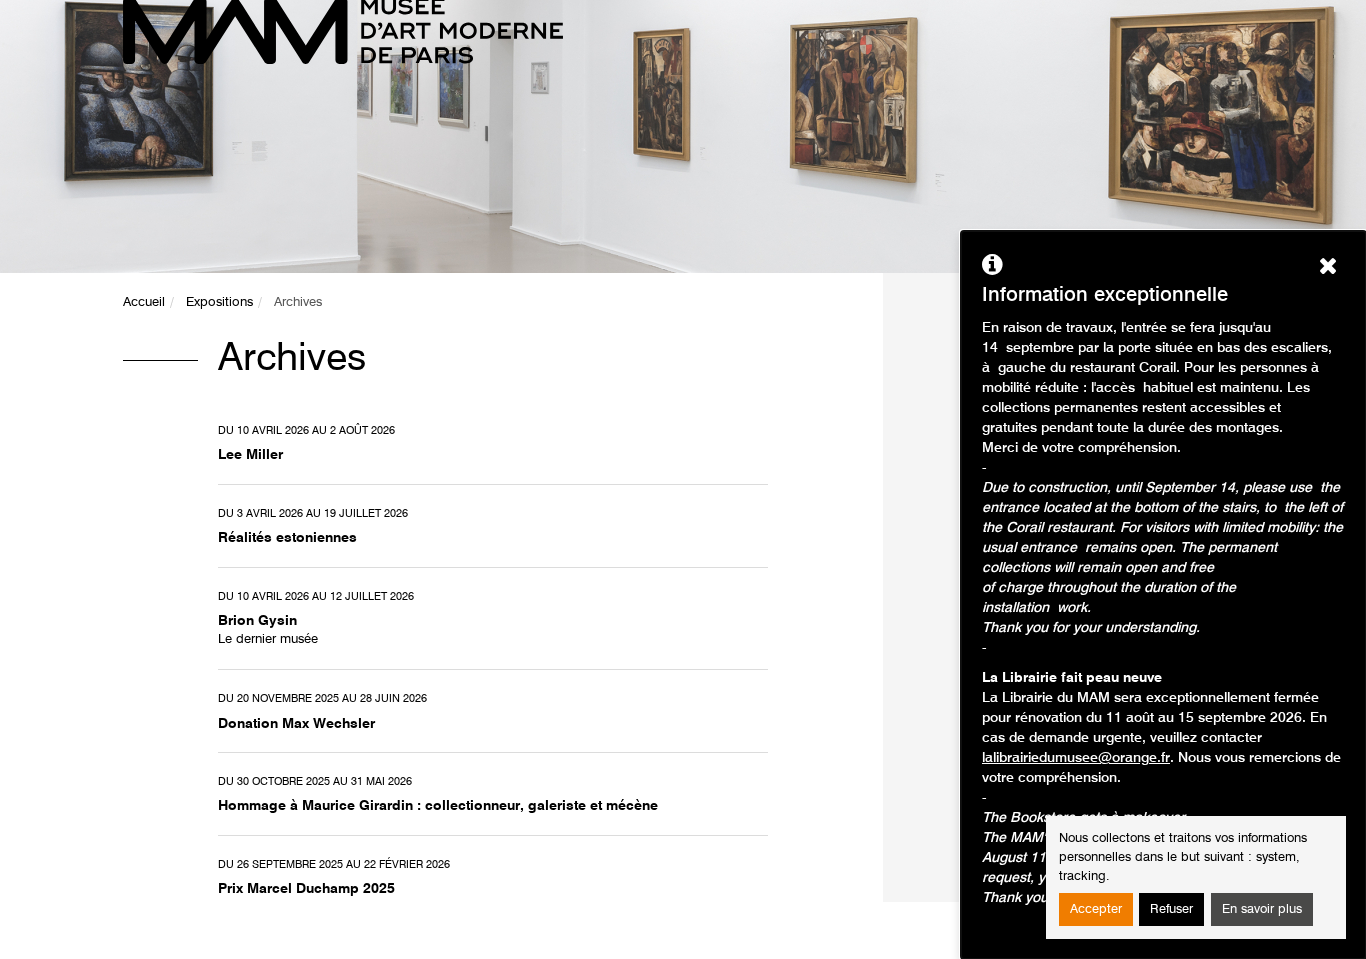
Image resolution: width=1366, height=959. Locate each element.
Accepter (1096, 909)
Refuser (1171, 909)
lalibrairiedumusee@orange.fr (1076, 758)
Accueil (144, 302)
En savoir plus (1262, 909)
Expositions (219, 302)
